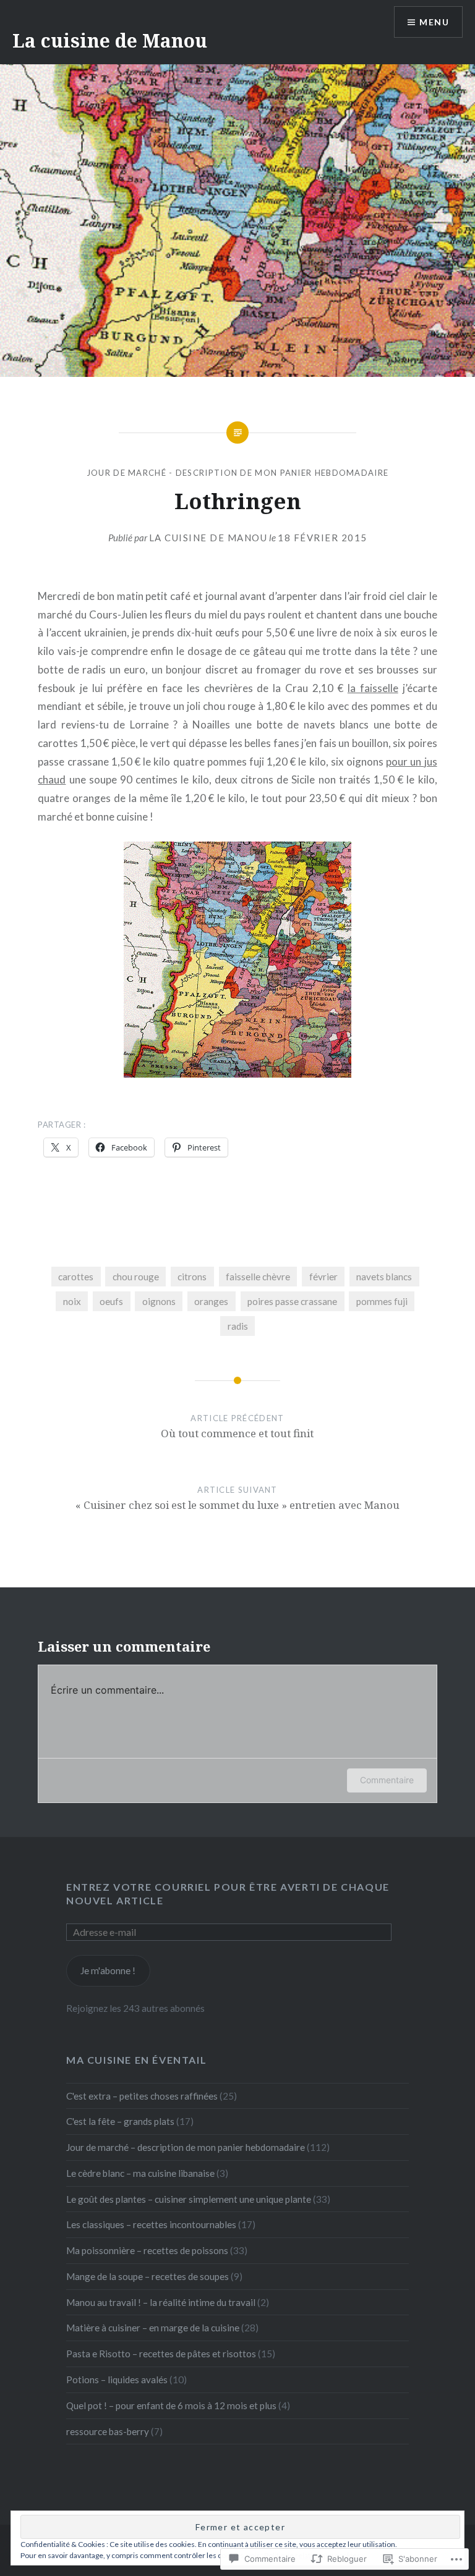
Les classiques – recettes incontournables (151, 2224)
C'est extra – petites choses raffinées (142, 2096)
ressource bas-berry (108, 2431)
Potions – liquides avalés (117, 2380)
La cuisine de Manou (110, 40)
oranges (211, 1301)
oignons (159, 1301)
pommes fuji (382, 1301)
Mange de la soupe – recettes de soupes (148, 2276)
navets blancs (384, 1277)
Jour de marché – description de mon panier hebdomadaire (186, 2147)
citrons (192, 1277)
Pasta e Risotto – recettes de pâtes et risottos (161, 2354)
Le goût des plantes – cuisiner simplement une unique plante (189, 2199)
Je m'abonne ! (108, 1970)
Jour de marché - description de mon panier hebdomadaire (238, 473)
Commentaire (387, 1780)
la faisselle (373, 688)
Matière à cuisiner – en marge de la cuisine (153, 2328)
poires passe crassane (292, 1301)
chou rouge (136, 1277)
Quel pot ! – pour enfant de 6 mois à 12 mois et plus (171, 2405)
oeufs (111, 1301)
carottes (76, 1277)
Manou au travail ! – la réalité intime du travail (161, 2302)
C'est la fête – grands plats (120, 2121)
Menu (434, 22)
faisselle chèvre (258, 1277)
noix (72, 1301)
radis (238, 1326)
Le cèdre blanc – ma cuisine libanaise (140, 2173)
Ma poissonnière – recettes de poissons (147, 2250)
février (323, 1277)
